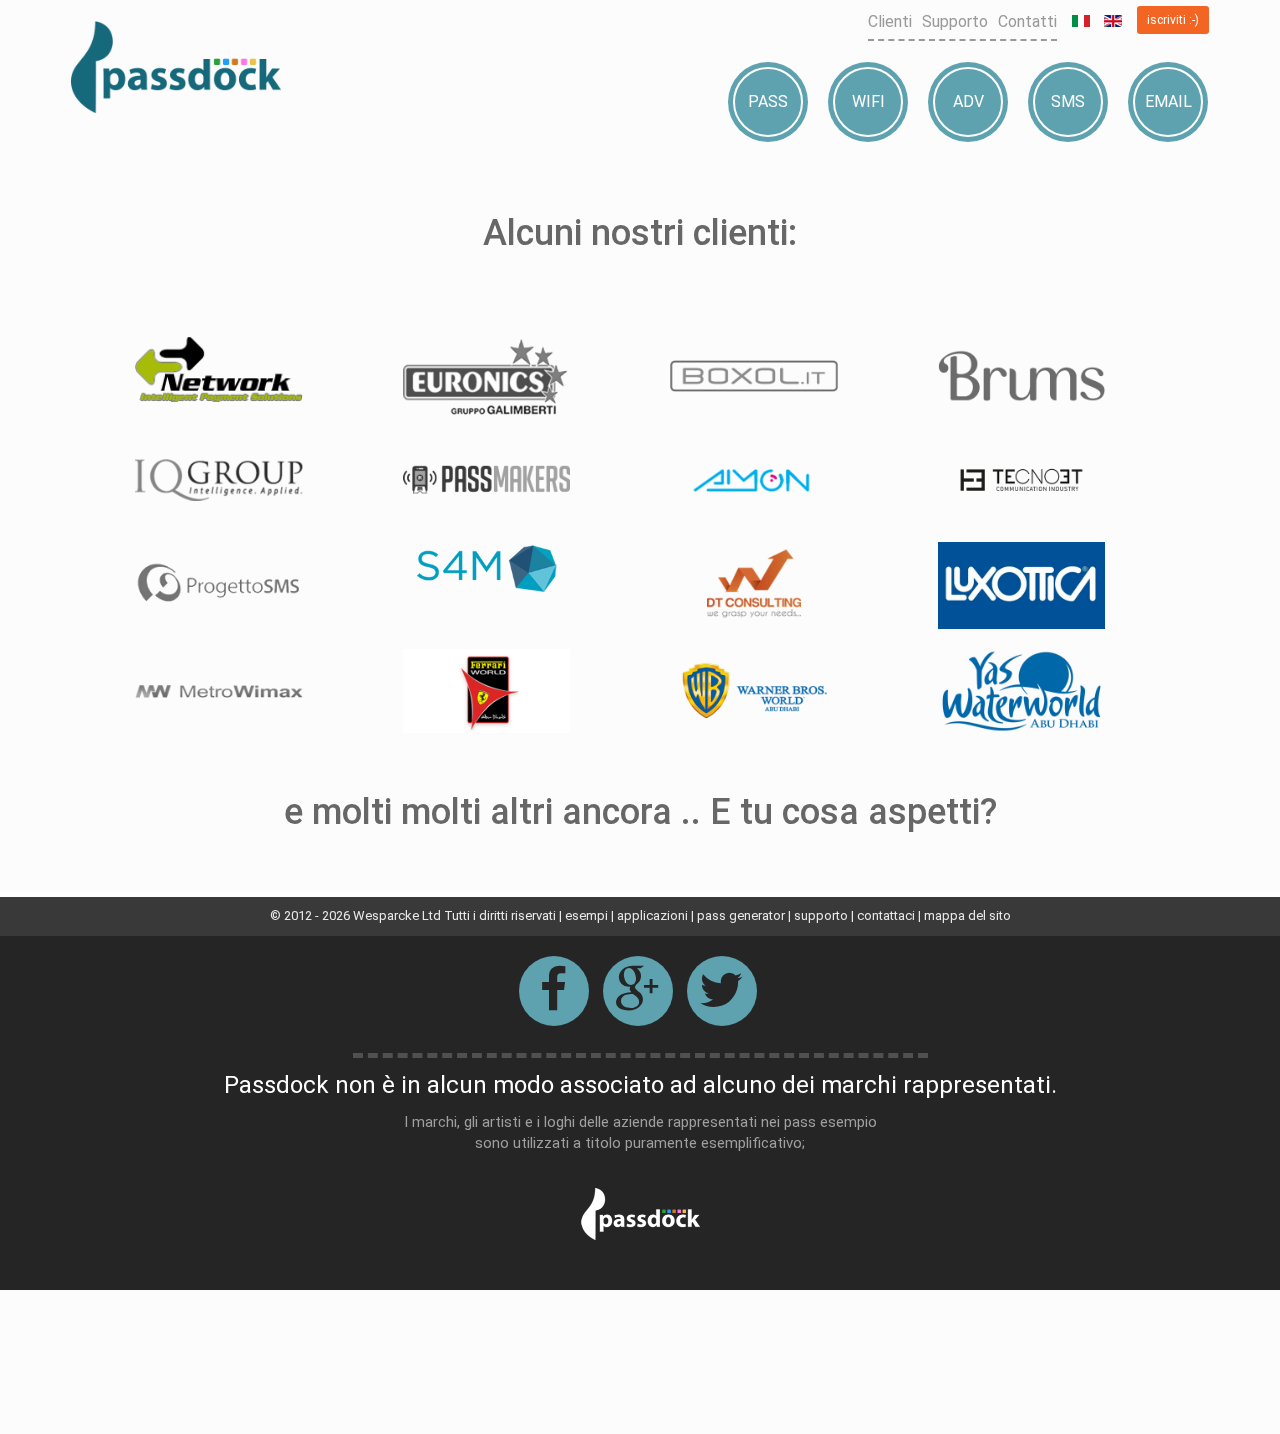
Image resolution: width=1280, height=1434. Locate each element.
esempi (586, 915)
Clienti (890, 21)
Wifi (868, 101)
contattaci (886, 915)
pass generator (741, 915)
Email (1168, 101)
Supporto (955, 21)
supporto (821, 915)
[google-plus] (638, 991)
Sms (1068, 101)
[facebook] (554, 991)
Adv (968, 101)
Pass (768, 101)
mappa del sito (967, 915)
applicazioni (652, 915)
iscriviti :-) (1173, 20)
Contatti (1027, 21)
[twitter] (722, 991)
